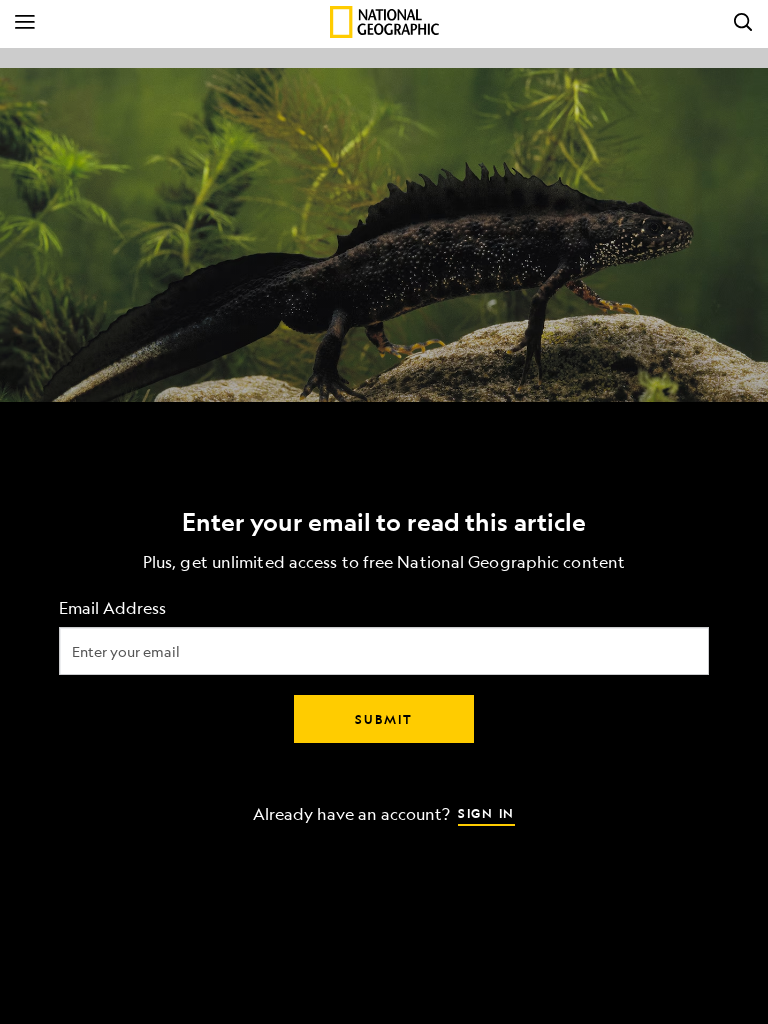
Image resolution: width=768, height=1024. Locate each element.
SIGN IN (486, 813)
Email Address (112, 608)
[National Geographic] (384, 22)
